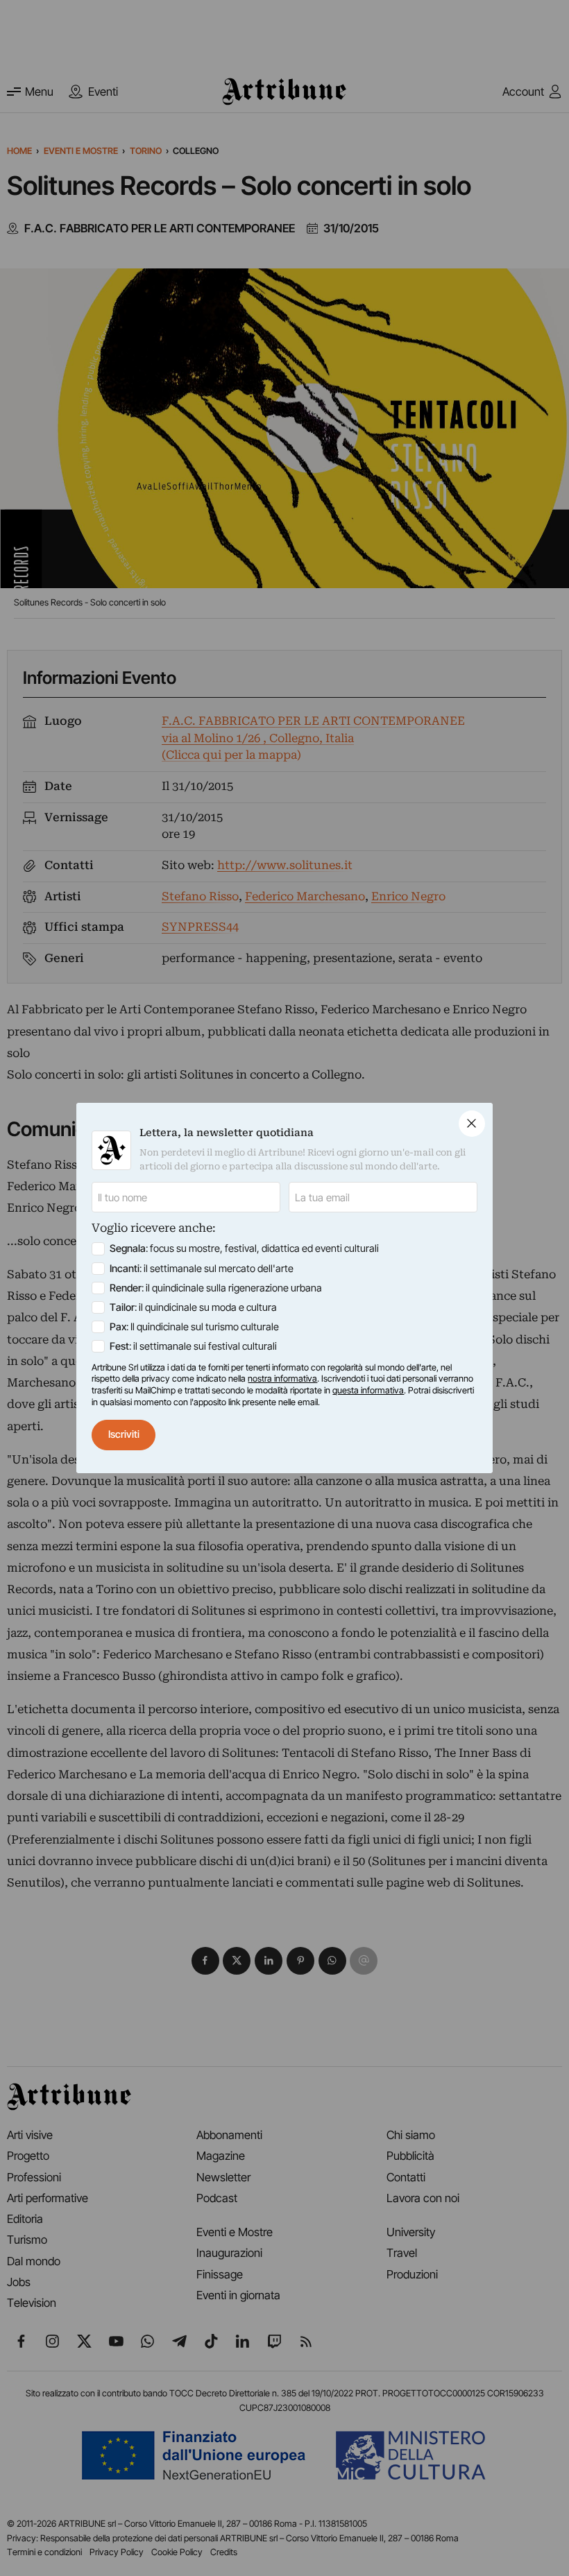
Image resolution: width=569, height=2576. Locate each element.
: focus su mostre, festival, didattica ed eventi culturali (244, 1248)
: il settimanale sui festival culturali (193, 1346)
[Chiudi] (472, 1124)
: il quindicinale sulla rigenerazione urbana (216, 1288)
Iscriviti (124, 1434)
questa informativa (368, 1390)
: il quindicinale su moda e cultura (193, 1307)
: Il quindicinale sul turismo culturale (194, 1327)
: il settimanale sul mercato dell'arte (202, 1269)
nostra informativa (282, 1379)
